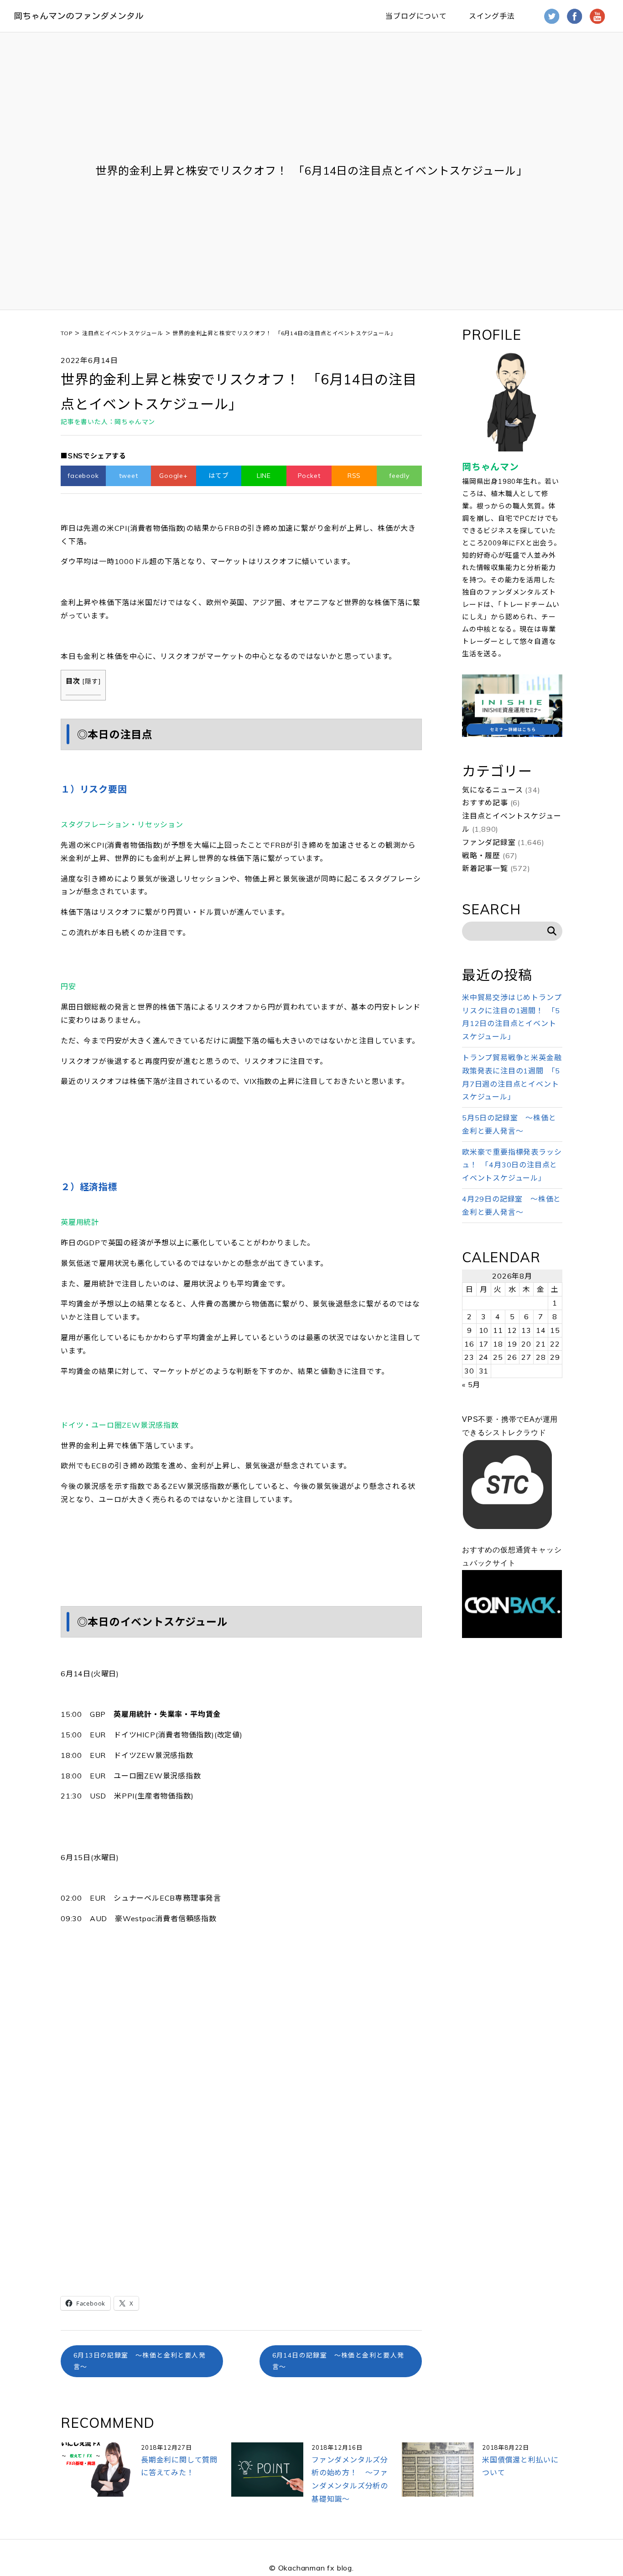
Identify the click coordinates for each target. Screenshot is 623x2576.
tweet (129, 476)
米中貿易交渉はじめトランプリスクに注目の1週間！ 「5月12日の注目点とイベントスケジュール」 (512, 1017)
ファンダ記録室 (489, 842)
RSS (354, 476)
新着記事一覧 (485, 868)
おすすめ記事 (485, 803)
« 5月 (471, 1384)
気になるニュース (492, 790)
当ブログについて (416, 16)
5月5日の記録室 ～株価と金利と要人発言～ (509, 1124)
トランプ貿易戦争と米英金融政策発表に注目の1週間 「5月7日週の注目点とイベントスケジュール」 (512, 1077)
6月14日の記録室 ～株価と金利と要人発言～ (338, 2361)
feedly (399, 476)
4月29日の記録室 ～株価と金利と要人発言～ (511, 1205)
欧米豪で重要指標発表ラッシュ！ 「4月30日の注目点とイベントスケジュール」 (512, 1165)
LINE (264, 476)
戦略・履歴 (481, 855)
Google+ (174, 476)
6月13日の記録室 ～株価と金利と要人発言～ (140, 2361)
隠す (92, 681)
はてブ (218, 476)
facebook (83, 476)
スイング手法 (492, 16)
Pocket (309, 476)
